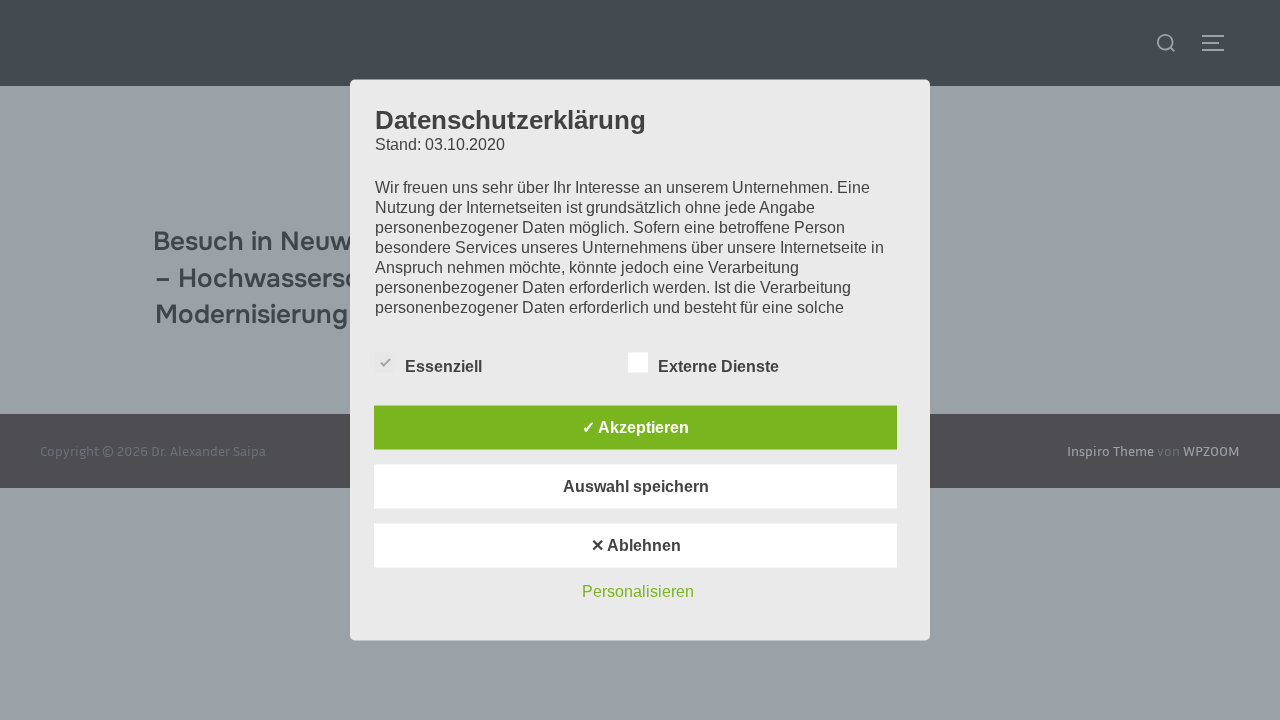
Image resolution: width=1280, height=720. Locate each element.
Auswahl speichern (636, 486)
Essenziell (443, 366)
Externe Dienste (718, 366)
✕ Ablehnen (636, 545)
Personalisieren (638, 591)
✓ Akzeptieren (635, 427)
